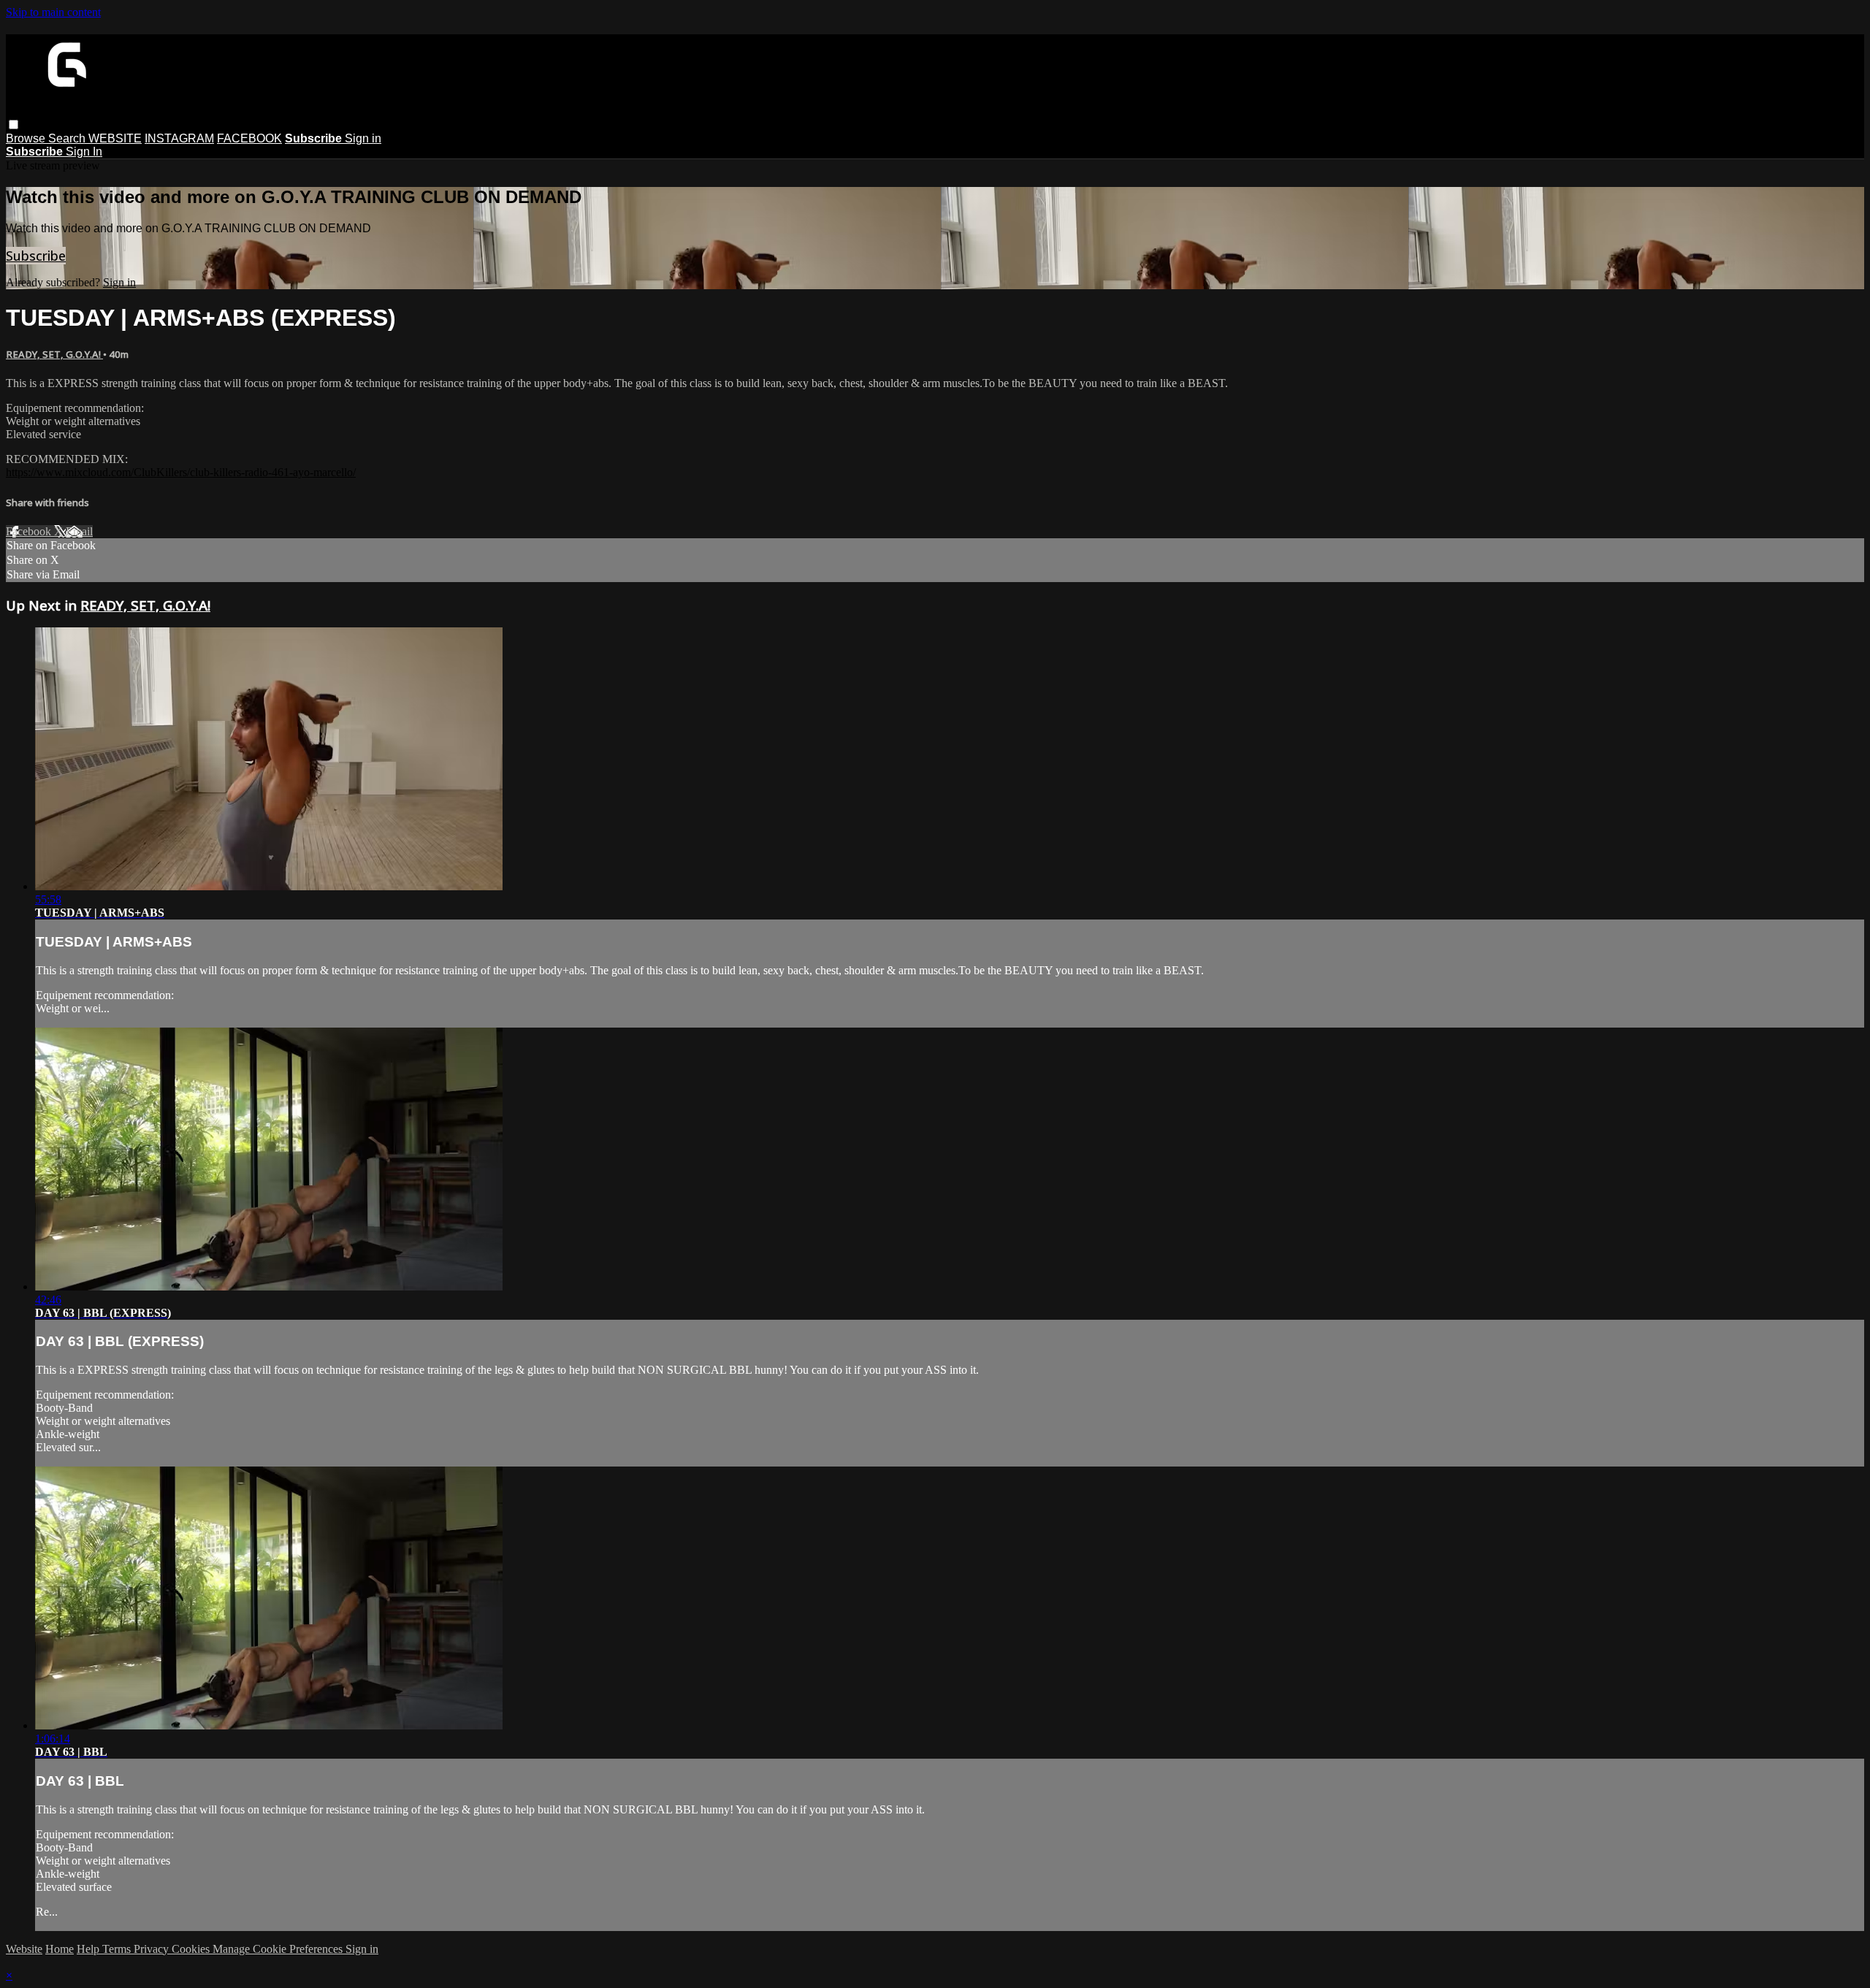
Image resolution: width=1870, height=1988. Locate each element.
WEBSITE (115, 138)
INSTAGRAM (179, 138)
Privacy (153, 1949)
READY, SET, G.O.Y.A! (54, 354)
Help (89, 1949)
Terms (118, 1949)
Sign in (363, 138)
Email (79, 531)
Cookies (192, 1949)
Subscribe (36, 256)
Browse (27, 138)
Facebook (30, 531)
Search (68, 138)
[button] (14, 125)
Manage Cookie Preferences (279, 1949)
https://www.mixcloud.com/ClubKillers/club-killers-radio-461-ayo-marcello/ (181, 472)
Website (24, 1949)
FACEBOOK (249, 138)
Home (60, 1949)
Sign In (84, 152)
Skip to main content (53, 12)
